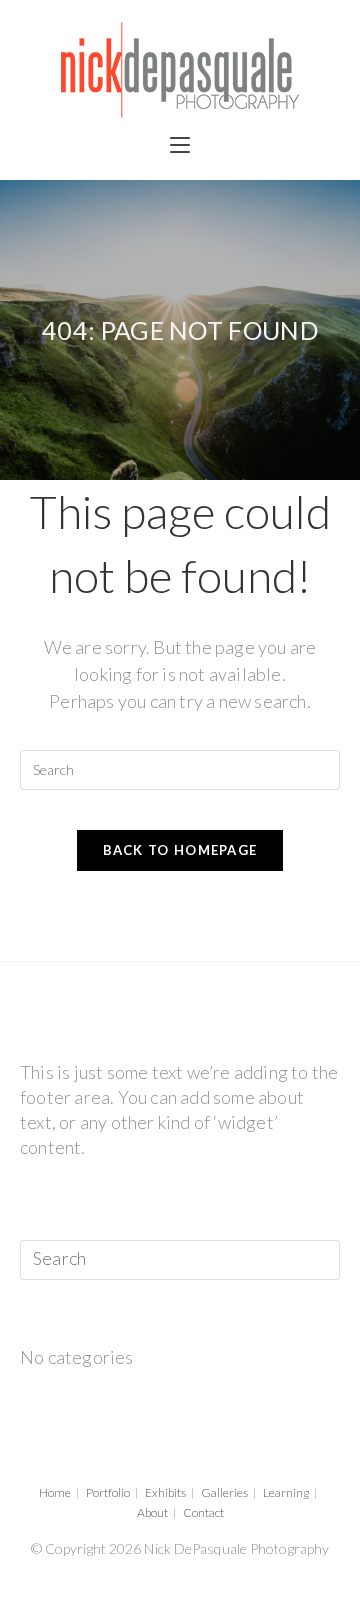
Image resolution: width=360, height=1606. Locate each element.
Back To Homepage (180, 850)
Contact (203, 1512)
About (152, 1512)
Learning (286, 1492)
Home (55, 1492)
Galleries (224, 1492)
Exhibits (165, 1492)
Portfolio (108, 1492)
